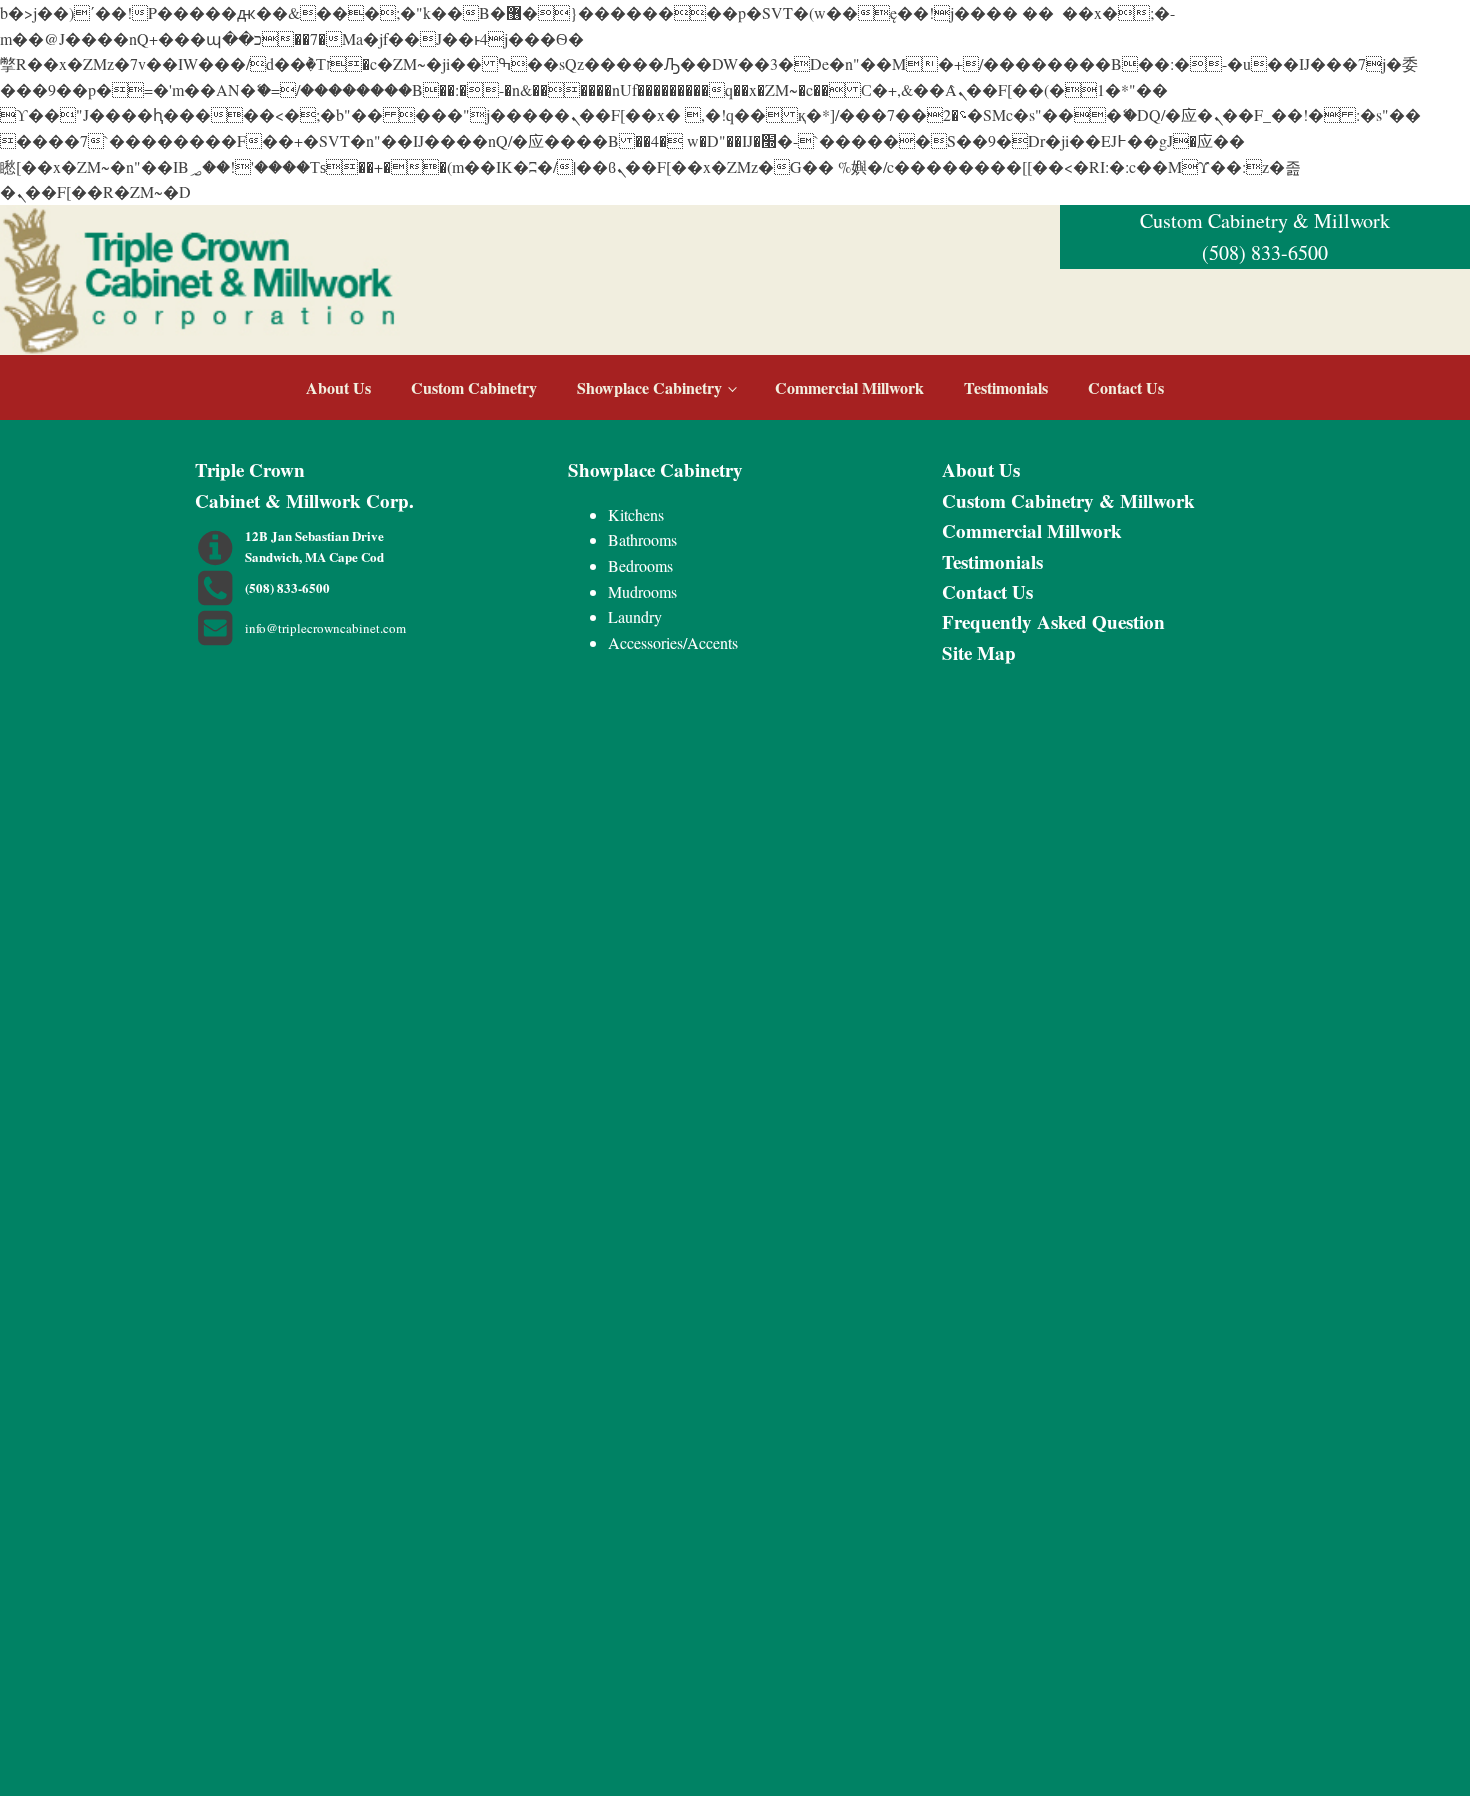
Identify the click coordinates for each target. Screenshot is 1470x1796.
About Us (338, 387)
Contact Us (1126, 387)
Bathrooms (642, 539)
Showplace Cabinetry (649, 387)
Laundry (635, 616)
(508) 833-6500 (1265, 252)
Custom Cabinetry (474, 387)
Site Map (979, 652)
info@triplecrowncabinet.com (325, 628)
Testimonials (1006, 387)
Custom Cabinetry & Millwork (1068, 500)
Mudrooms (642, 591)
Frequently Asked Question (1053, 621)
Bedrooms (640, 565)
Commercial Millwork (849, 387)
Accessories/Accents (673, 642)
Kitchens (636, 514)
